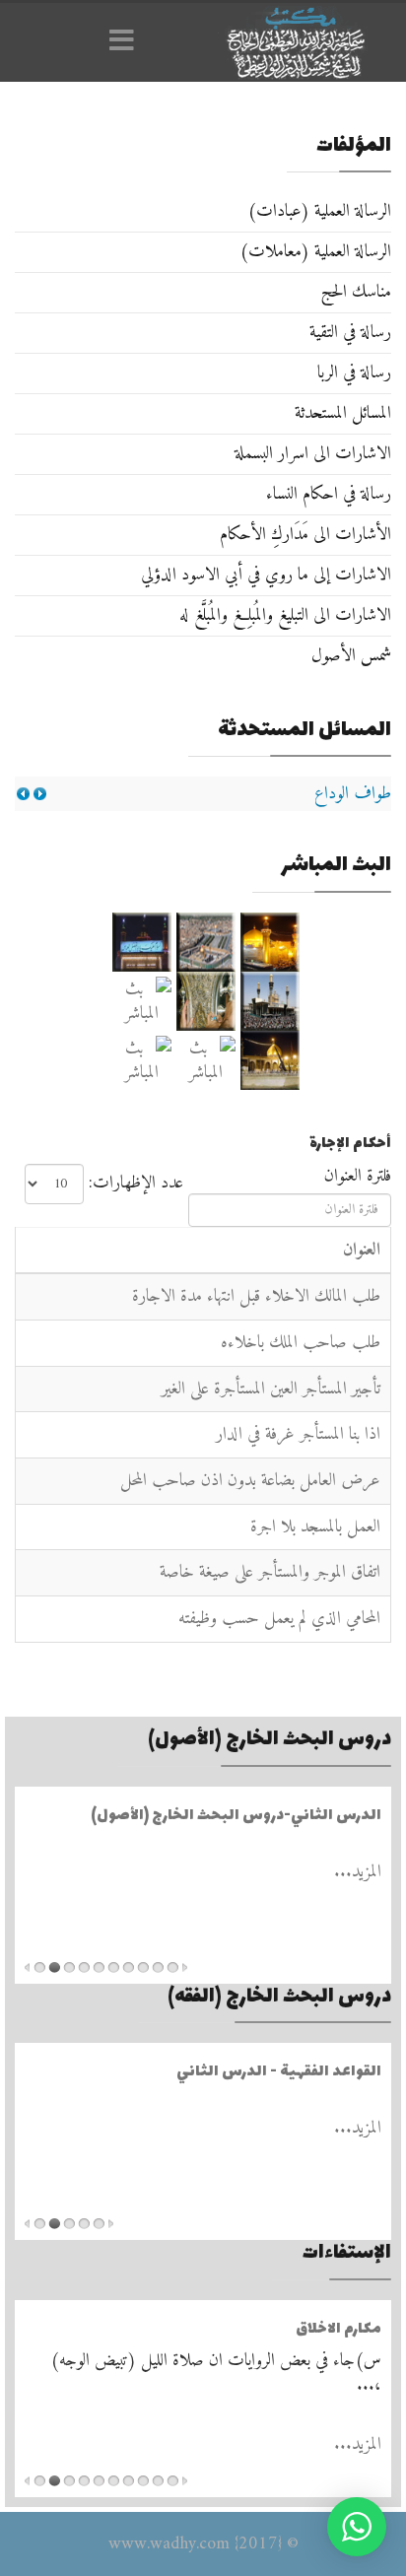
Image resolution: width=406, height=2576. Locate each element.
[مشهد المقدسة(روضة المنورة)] (205, 1001)
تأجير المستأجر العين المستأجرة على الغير (271, 1389)
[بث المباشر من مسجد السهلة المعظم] (141, 1001)
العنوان (362, 1250)
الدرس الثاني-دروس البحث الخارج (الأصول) (236, 1816)
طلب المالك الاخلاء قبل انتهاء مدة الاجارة (256, 1296)
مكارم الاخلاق (338, 2329)
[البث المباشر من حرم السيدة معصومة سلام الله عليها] (141, 1060)
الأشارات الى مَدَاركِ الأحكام (305, 535)
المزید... (358, 1872)
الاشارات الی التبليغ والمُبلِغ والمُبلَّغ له (285, 615)
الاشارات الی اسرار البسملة (313, 454)
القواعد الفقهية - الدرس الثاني (279, 2072)
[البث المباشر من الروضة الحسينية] (205, 942)
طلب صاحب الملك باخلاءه (301, 1343)
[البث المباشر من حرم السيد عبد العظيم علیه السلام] (205, 1060)
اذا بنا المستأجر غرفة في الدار (298, 1434)
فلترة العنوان (355, 1176)
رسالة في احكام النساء (329, 494)
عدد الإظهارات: (136, 1183)
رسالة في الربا (354, 373)
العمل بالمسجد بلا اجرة (315, 1527)
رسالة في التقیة (350, 333)
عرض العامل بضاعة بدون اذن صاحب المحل (250, 1481)
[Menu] (127, 42)
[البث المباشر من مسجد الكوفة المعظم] (270, 1060)
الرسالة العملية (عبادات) (319, 211)
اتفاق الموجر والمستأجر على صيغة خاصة (270, 1572)
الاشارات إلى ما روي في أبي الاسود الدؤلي (266, 575)
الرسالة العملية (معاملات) (315, 252)
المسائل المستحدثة (343, 413)
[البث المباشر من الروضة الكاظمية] (270, 1001)
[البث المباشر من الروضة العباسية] (141, 942)
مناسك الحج (356, 292)
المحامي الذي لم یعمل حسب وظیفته (279, 1619)
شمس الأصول (351, 656)
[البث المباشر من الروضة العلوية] (270, 942)
